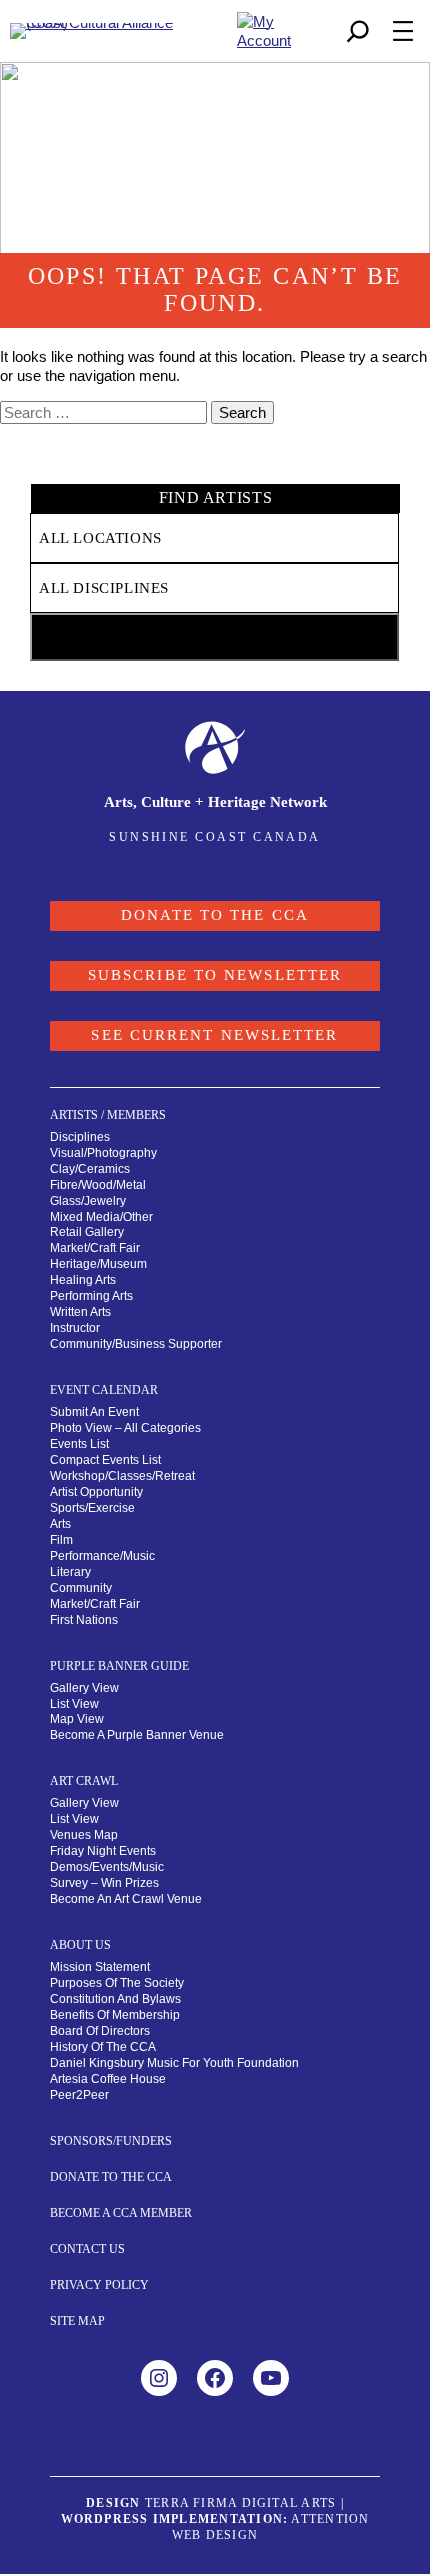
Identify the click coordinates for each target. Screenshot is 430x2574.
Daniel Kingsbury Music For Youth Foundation (174, 2063)
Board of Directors (100, 2031)
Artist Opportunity (96, 1492)
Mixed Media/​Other (101, 1217)
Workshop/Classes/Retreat (122, 1476)
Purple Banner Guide (119, 1666)
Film (61, 1540)
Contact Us (87, 2249)
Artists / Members (108, 1115)
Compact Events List (105, 1460)
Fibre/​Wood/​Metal (98, 1185)
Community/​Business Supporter (136, 1344)
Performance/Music (102, 1556)
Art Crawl (84, 1781)
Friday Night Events (103, 1851)
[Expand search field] (358, 31)
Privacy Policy (99, 2285)
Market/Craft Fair (95, 1604)
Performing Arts (91, 1296)
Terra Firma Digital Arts (240, 2503)
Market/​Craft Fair (95, 1248)
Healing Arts (83, 1280)
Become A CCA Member (121, 2213)
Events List (79, 1444)
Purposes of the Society (117, 1983)
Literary (70, 1572)
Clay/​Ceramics (90, 1169)
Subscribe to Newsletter (215, 975)
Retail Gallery (87, 1232)
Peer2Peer (79, 2095)
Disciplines (80, 1137)
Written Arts (80, 1312)
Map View (77, 1719)
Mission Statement (100, 1967)
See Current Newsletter (214, 1035)
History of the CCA (103, 2047)
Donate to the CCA (215, 915)
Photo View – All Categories (125, 1428)
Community (81, 1588)
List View (74, 1704)
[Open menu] (403, 31)
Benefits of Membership (115, 2015)
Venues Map (84, 1835)
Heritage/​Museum (98, 1264)
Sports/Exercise (92, 1508)
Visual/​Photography (103, 1153)
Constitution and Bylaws (115, 1999)
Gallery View (84, 1688)
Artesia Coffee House (108, 2079)
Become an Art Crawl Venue (126, 1899)
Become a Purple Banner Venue (137, 1735)
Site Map (77, 2321)
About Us (80, 1945)
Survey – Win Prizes (104, 1883)
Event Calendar (104, 1390)
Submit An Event (94, 1412)
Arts (60, 1524)
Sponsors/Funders (111, 2141)
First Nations (84, 1620)
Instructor (75, 1328)
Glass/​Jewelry (88, 1201)
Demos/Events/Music (107, 1867)
